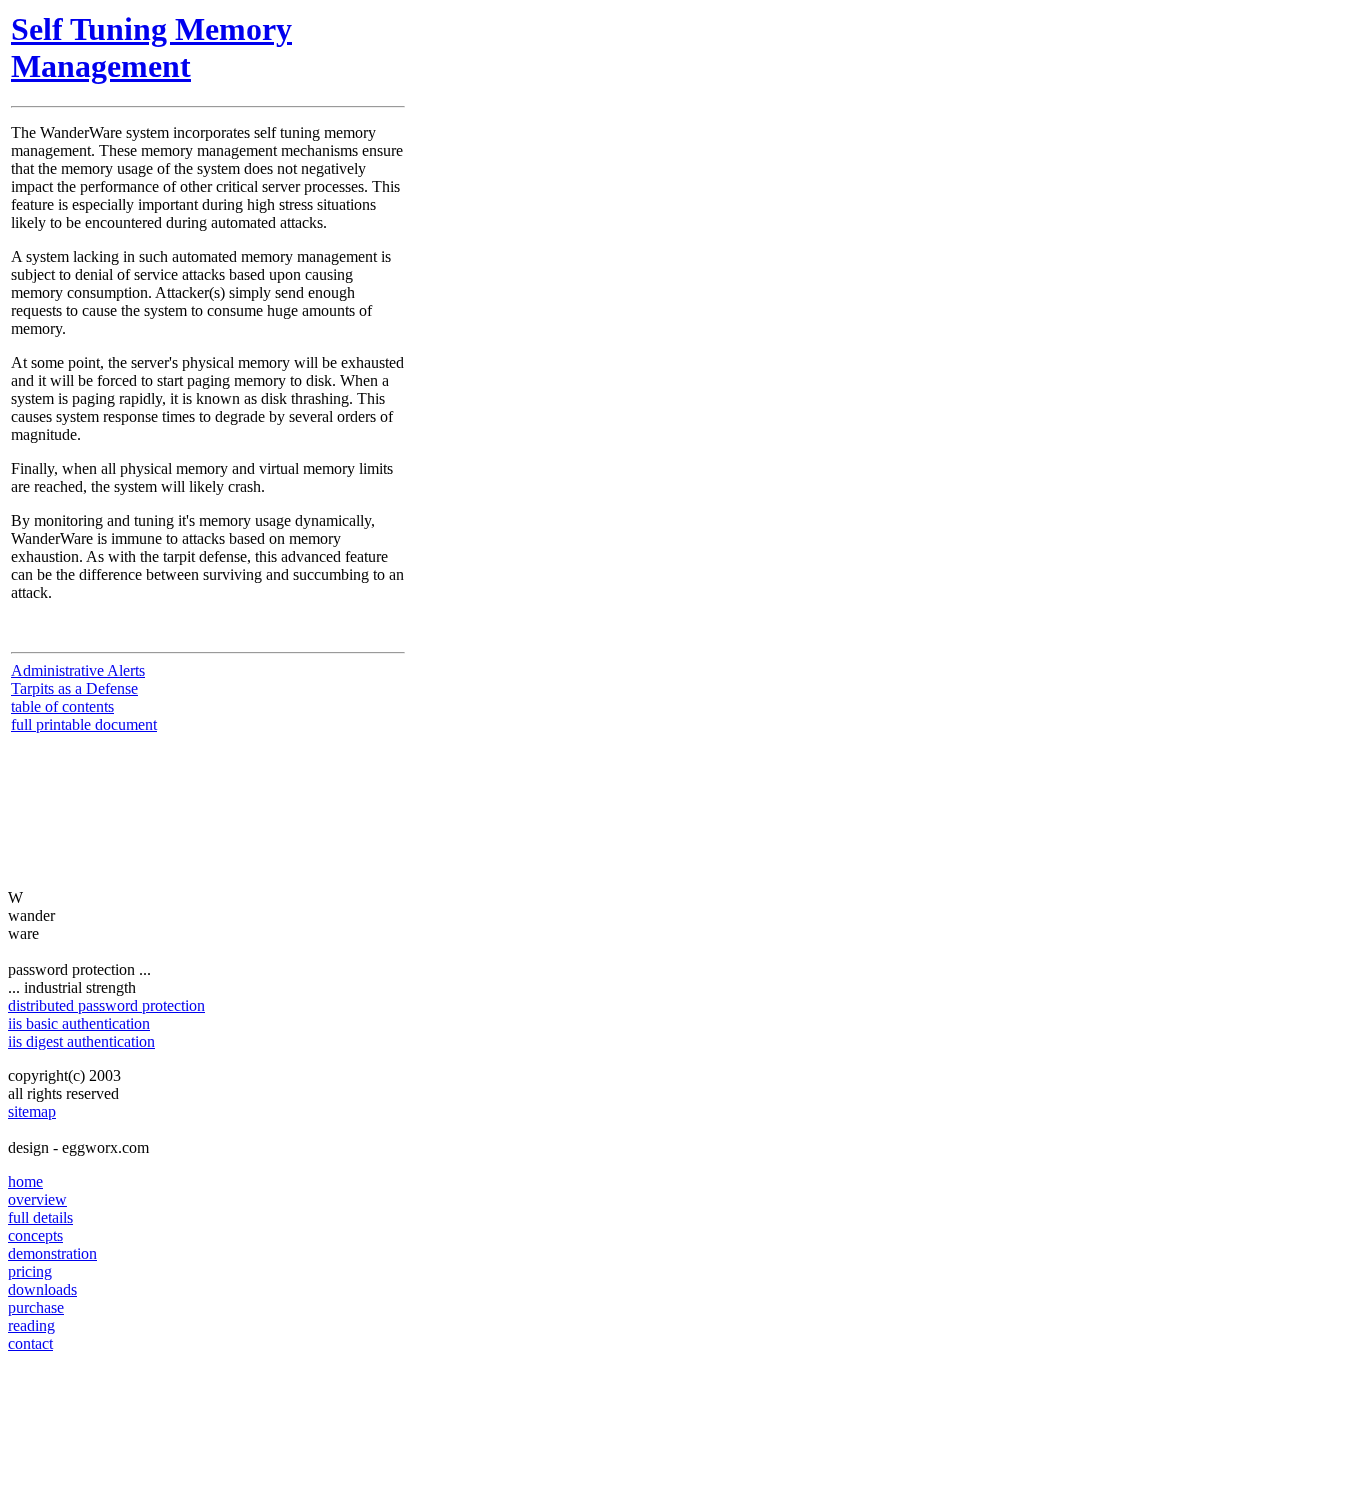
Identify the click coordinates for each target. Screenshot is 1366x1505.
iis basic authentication (79, 1023)
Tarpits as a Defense (74, 688)
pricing (30, 1271)
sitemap (32, 1111)
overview (37, 1199)
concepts (35, 1235)
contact (30, 1343)
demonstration (52, 1253)
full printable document (84, 724)
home (25, 1181)
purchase (36, 1307)
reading (31, 1325)
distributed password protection (106, 1005)
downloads (42, 1289)
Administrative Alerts (78, 670)
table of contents (62, 706)
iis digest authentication (81, 1041)
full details (40, 1217)
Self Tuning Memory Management (151, 47)
